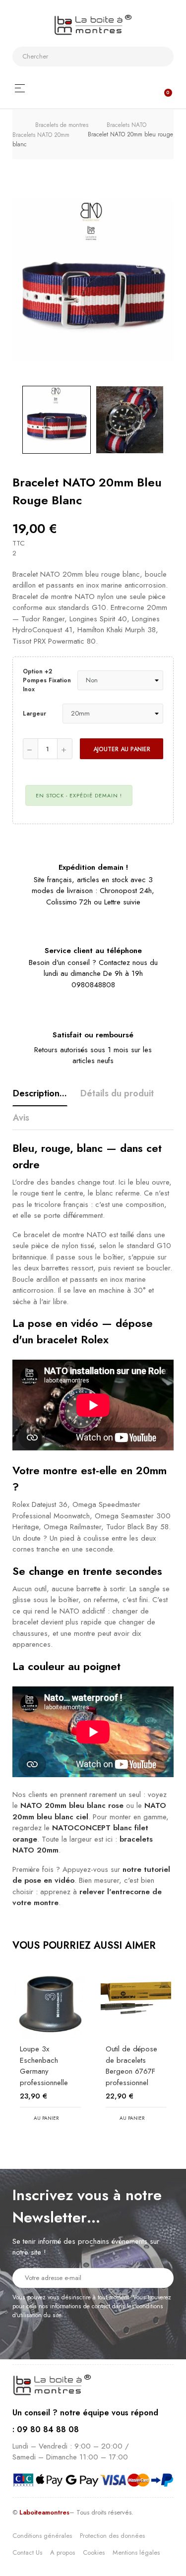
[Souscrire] (160, 2277)
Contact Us (27, 2552)
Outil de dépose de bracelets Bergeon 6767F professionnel (131, 2066)
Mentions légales (136, 2552)
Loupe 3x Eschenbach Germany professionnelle (44, 2066)
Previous (12, 419)
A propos (62, 2552)
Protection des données (112, 2536)
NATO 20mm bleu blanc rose (72, 1805)
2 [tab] (98, 2147)
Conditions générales (42, 2536)
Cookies (94, 2552)
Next (174, 419)
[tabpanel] (50, 2054)
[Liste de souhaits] (153, 775)
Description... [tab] (40, 1093)
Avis (21, 1118)
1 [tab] (88, 2147)
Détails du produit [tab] (117, 1093)
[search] (162, 57)
